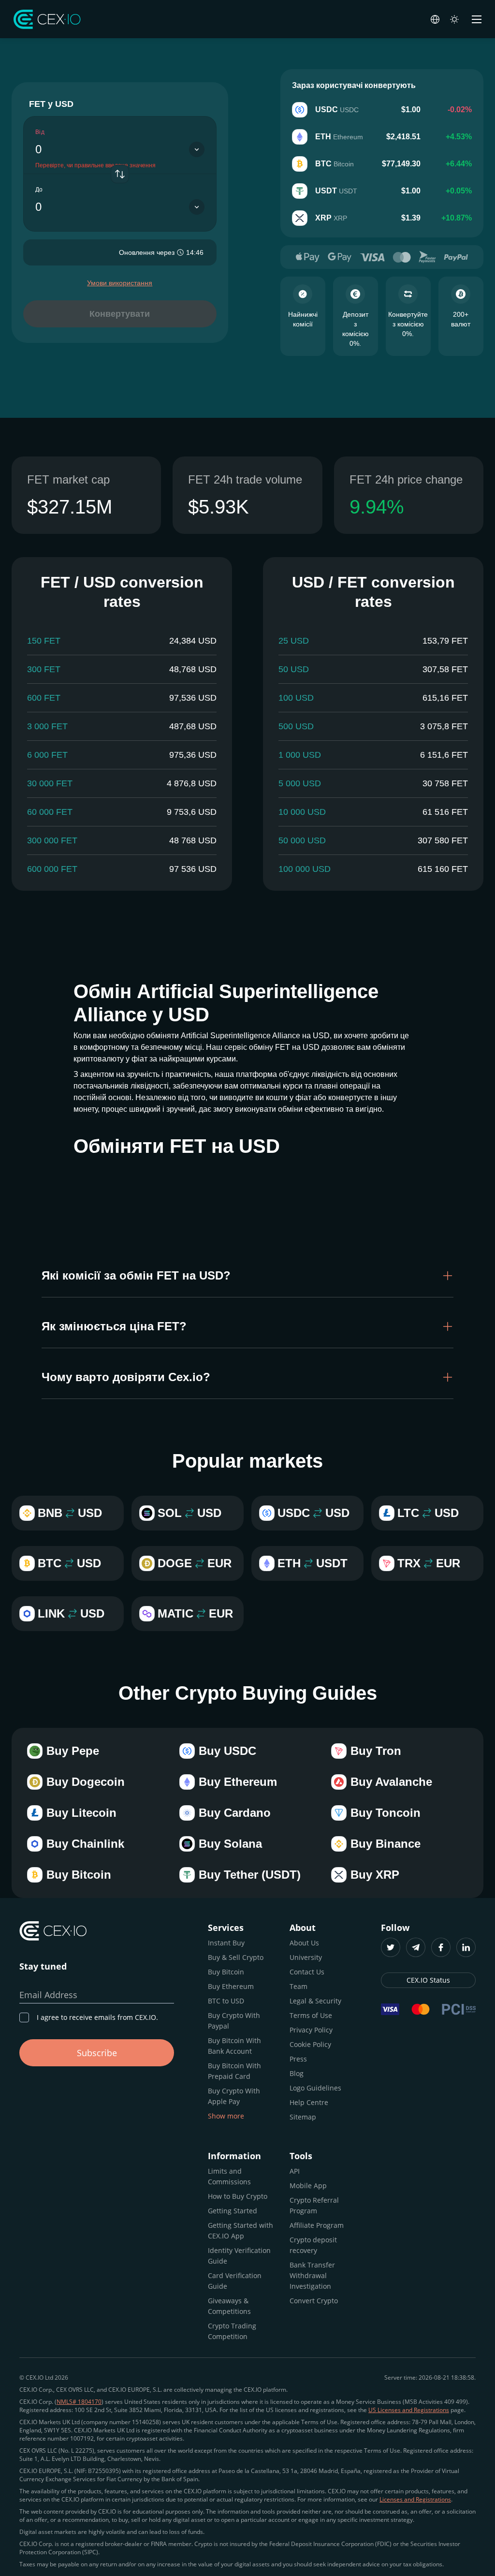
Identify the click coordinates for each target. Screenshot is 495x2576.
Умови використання (120, 283)
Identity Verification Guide (239, 2256)
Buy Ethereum (231, 1986)
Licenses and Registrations (415, 2499)
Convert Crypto (314, 2301)
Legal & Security (315, 2001)
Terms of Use (311, 2015)
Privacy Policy (311, 2030)
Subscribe (97, 2053)
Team (298, 1986)
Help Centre (309, 2102)
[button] (247, 1276)
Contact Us (307, 1972)
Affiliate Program (317, 2225)
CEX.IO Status (428, 1980)
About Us (304, 1943)
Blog (297, 2073)
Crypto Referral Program (314, 2205)
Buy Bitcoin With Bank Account (234, 2046)
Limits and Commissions (229, 2176)
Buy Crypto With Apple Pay (234, 2096)
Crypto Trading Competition (232, 2331)
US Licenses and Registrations (409, 2410)
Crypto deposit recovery (313, 2245)
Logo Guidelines (315, 2088)
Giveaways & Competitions (229, 2306)
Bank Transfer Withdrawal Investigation (312, 2275)
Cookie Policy (310, 2044)
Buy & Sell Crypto (236, 1957)
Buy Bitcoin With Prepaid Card (234, 2071)
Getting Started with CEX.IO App (240, 2230)
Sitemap (303, 2117)
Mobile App (308, 2186)
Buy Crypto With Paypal (234, 2021)
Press (298, 2059)
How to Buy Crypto (238, 2196)
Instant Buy (226, 1943)
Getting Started (233, 2211)
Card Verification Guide (235, 2281)
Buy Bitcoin (226, 1972)
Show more (226, 2116)
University (306, 1957)
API (295, 2171)
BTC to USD (226, 2001)
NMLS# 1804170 (79, 2402)
